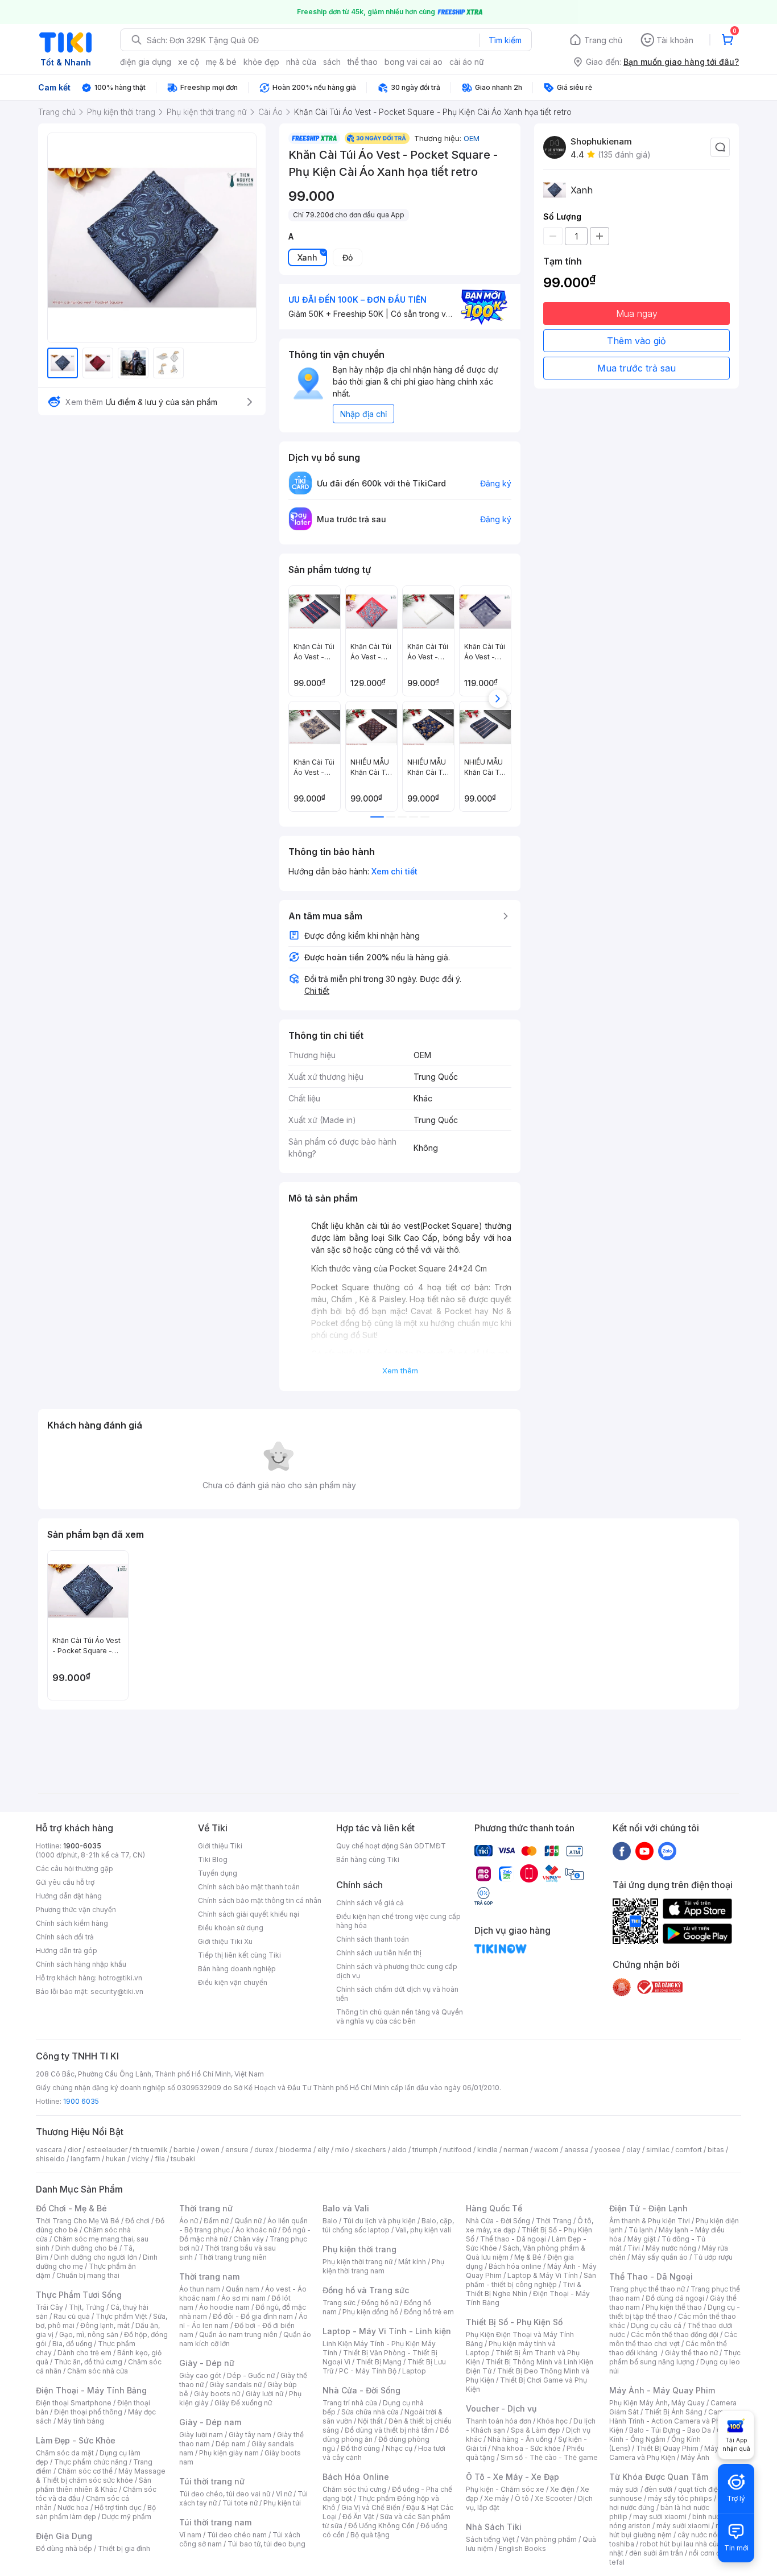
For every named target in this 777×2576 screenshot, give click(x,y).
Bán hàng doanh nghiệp (237, 1969)
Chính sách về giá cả (370, 1903)
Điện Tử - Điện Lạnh (648, 2208)
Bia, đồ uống (72, 2344)
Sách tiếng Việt (490, 2539)
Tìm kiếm (505, 40)
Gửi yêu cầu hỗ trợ (65, 1882)
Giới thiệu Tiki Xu (225, 1941)
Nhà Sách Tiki (494, 2527)
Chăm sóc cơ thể (85, 2471)
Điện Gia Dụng (64, 2536)
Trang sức (339, 2303)
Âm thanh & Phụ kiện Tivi (650, 2221)
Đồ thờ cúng (360, 2448)
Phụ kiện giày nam (229, 2453)
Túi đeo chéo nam (237, 2535)
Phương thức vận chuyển (76, 1910)
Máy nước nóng (671, 2248)
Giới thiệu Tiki (220, 1846)
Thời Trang (554, 2221)
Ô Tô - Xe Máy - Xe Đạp (513, 2477)
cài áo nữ (467, 62)
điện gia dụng (146, 62)
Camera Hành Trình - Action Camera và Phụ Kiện (672, 2421)
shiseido (50, 2159)
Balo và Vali (346, 2208)
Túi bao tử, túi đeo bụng (266, 2544)
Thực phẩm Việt (121, 2316)
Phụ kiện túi (282, 2503)
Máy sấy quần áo (660, 2257)
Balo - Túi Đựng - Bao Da (670, 2430)
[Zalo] (667, 1851)
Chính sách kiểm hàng (72, 1923)
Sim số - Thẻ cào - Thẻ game (549, 2457)
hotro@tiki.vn (120, 1978)
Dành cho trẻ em (84, 2353)
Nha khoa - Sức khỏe (526, 2448)
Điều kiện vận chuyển (233, 1982)
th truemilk (150, 2150)
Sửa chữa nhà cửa (370, 2412)
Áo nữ (189, 2221)
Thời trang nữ (206, 2208)
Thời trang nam (209, 2276)
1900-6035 (82, 1846)
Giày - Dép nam (210, 2422)
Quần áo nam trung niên (238, 2334)
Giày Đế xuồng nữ (243, 2403)
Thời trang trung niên (233, 2257)
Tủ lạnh (641, 2230)
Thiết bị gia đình (124, 2548)
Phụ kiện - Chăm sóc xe (505, 2489)
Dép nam (231, 2444)
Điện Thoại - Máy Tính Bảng (91, 2390)
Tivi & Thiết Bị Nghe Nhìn (524, 2289)
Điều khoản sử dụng (231, 1928)
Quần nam (243, 2289)
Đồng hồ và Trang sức (366, 2290)
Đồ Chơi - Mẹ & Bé (71, 2208)
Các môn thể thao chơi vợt (673, 2339)
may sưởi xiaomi (660, 2517)
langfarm (85, 2159)
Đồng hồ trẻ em (429, 2312)
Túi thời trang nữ (212, 2481)
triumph (425, 2150)
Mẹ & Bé (528, 2257)
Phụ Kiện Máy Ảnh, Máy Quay (657, 2403)
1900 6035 (81, 2101)
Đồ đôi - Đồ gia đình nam (253, 2316)
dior (74, 2150)
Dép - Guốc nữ (251, 2375)
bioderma (295, 2150)
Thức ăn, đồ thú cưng (88, 2362)
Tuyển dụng (218, 1873)
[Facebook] (622, 1851)
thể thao (363, 62)
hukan (116, 2159)
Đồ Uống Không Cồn (381, 2526)
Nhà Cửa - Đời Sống (361, 2390)
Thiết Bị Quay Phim (667, 2448)
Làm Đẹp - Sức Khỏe (76, 2440)
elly (323, 2150)
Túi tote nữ (240, 2503)
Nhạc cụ (399, 2448)
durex (264, 2150)
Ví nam (190, 2535)
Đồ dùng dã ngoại (675, 2298)
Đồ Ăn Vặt (358, 2517)
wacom (546, 2150)
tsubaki (183, 2159)
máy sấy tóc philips (680, 2498)
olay (633, 2150)
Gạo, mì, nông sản (89, 2334)
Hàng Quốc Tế (494, 2208)
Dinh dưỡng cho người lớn (96, 2257)
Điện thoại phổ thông (88, 2412)
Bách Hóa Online (356, 2477)
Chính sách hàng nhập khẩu (81, 1964)
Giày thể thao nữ (691, 2353)
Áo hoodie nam (224, 2307)
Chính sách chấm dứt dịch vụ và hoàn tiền (397, 1994)
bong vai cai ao (414, 62)
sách (332, 62)
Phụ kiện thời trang (359, 2249)
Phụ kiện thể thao (674, 2307)
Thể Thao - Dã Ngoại (651, 2276)
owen (210, 2150)
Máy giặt (642, 2239)
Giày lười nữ (264, 2394)
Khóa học (552, 2421)
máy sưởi (624, 2489)
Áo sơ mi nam (243, 2298)
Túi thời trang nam (215, 2522)
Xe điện (562, 2489)
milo (342, 2150)
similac (658, 2150)
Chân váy (249, 2239)
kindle (487, 2150)
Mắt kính (412, 2262)
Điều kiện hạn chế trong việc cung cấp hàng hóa (398, 1921)
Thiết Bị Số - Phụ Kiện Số (514, 2322)
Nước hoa (73, 2507)
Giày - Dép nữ (207, 2363)
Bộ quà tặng (370, 2535)
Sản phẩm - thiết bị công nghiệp (531, 2280)
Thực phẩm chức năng (91, 2462)
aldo (399, 2150)
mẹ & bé (221, 62)
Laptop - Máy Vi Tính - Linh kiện (387, 2331)
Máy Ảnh (695, 2457)
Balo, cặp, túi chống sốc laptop (388, 2225)
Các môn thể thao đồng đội (675, 2334)
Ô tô (522, 2498)
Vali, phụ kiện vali (423, 2230)
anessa (576, 2150)
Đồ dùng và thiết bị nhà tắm (389, 2430)
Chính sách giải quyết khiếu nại (249, 1914)
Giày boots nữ (217, 2394)
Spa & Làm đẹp (536, 2430)
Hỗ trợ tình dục (118, 2507)
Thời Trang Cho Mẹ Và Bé (78, 2221)
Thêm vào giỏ (637, 341)
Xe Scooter (553, 2498)
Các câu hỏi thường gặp (75, 1869)
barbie (184, 2150)
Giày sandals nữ (235, 2385)
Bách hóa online (515, 2266)
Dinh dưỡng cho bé (86, 2248)
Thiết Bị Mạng (379, 2362)
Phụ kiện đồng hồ (370, 2312)
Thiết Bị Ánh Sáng (673, 2412)
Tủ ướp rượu (713, 2257)
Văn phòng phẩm (549, 2539)
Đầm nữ (216, 2221)
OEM (472, 138)
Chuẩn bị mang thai (88, 2275)
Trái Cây (49, 2307)
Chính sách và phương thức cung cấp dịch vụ (397, 1971)
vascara (49, 2150)
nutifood (457, 2150)
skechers (371, 2150)
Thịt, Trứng (87, 2307)
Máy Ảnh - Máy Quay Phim (662, 2390)
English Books (522, 2548)
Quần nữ (248, 2221)
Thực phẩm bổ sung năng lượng (675, 2357)
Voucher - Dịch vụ (501, 2408)
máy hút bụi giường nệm (669, 2530)
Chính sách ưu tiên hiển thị (379, 1953)
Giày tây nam (250, 2435)
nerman (516, 2150)
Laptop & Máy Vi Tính (543, 2275)
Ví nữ (284, 2494)
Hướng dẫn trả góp (67, 1950)
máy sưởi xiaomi (683, 2526)
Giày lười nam (201, 2435)
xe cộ (189, 62)
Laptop (414, 2371)
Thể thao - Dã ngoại (513, 2239)
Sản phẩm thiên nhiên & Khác (94, 2485)
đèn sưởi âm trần (656, 2553)
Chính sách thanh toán (373, 1939)
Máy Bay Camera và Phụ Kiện (671, 2453)
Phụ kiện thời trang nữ (357, 2262)
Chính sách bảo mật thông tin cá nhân (260, 1900)
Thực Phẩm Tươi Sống (79, 2295)
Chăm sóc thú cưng (354, 2489)
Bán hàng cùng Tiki (368, 1859)
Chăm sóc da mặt (65, 2453)
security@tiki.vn (117, 1991)
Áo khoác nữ (256, 2230)
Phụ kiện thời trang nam (383, 2266)
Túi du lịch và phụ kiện (379, 2221)
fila (160, 2159)
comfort (689, 2150)
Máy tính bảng (81, 2421)
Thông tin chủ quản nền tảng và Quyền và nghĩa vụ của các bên (400, 2016)
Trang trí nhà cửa (350, 2403)
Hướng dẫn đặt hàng (69, 1896)
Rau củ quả (72, 2316)
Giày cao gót (200, 2375)
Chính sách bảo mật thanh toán (249, 1887)
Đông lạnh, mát (105, 2325)
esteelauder (107, 2150)
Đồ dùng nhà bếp (64, 2548)
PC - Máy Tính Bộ (368, 2371)
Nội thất (370, 2421)
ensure (237, 2150)
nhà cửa (301, 62)
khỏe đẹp (261, 62)
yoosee (607, 2150)
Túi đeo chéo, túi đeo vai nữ (225, 2494)
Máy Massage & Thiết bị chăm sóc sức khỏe (101, 2476)
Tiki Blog (213, 1859)
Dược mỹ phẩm (127, 2517)
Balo (330, 2221)
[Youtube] (644, 1851)
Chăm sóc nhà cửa (98, 2371)
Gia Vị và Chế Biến (371, 2507)
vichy (140, 2159)
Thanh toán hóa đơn (499, 2421)
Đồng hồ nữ (380, 2303)
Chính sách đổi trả (65, 1937)
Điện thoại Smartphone (74, 2403)
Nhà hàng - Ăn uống (520, 2439)
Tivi (634, 2248)
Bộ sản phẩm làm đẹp (96, 2512)
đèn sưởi (658, 2489)
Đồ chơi (137, 2221)
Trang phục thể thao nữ (647, 2289)
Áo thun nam (200, 2289)
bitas (716, 2150)
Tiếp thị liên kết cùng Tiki (239, 1955)
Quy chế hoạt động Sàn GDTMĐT (391, 1846)
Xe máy (497, 2498)
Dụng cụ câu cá (656, 2325)
